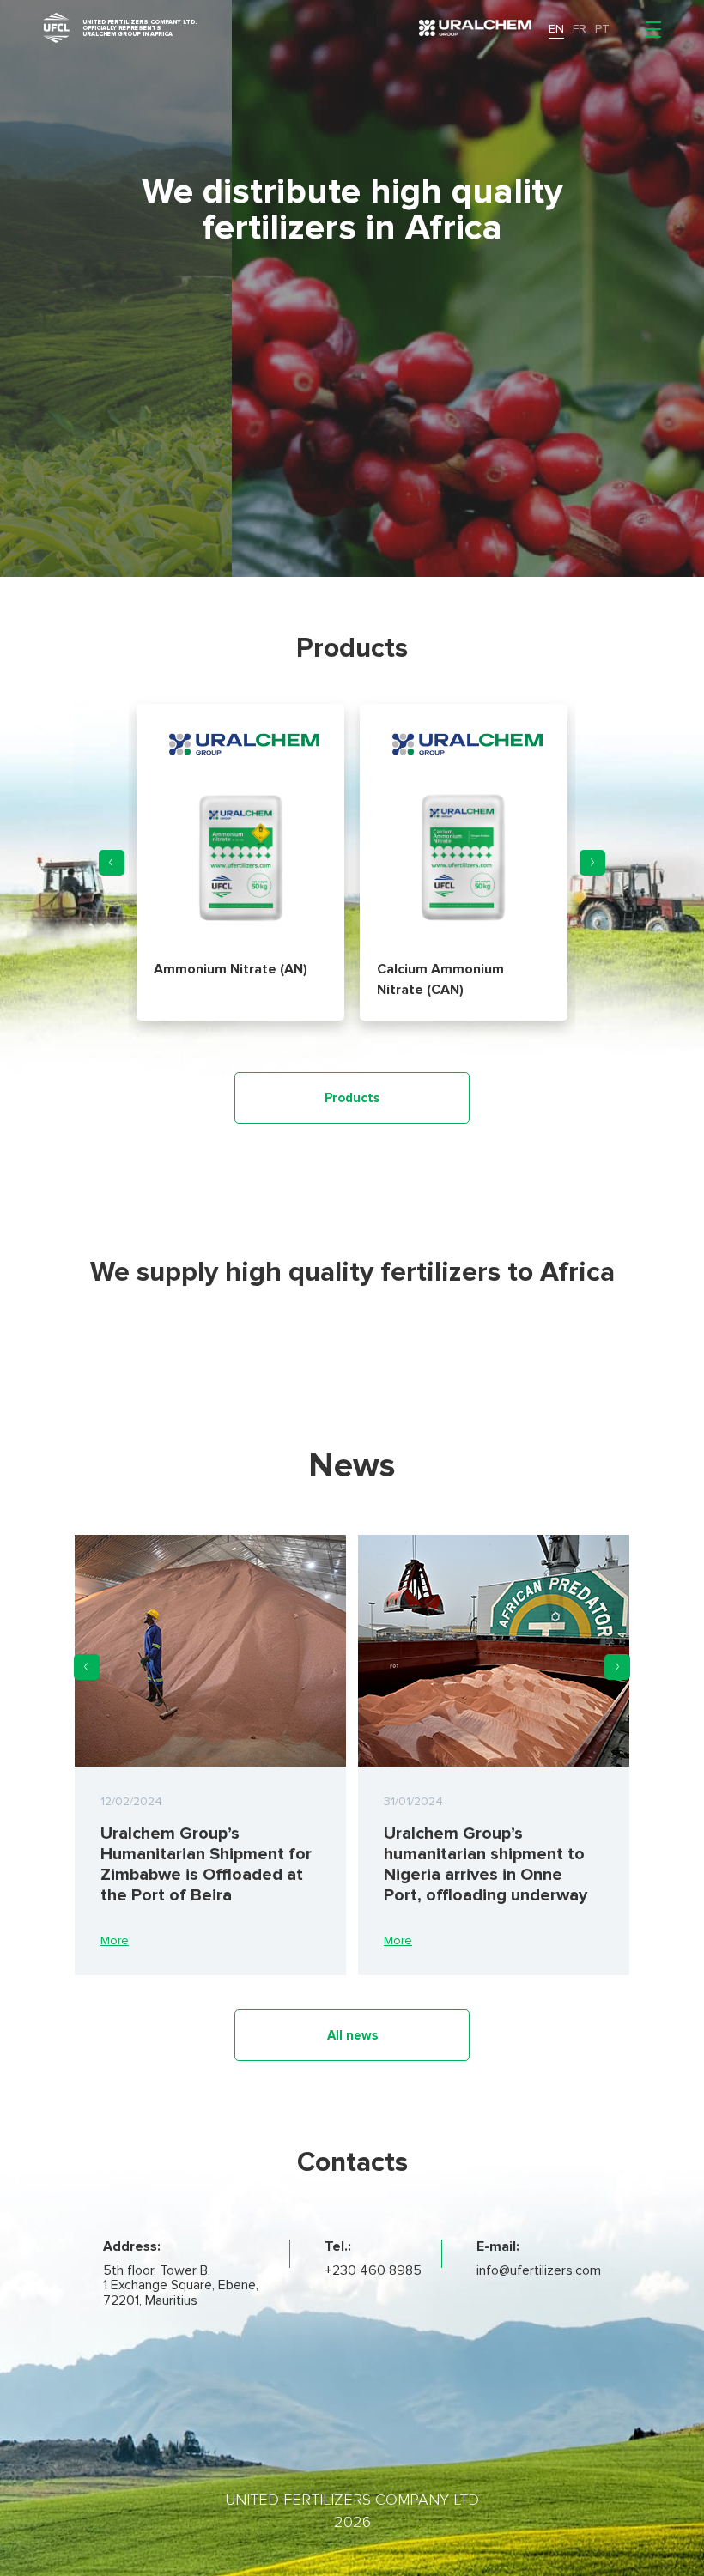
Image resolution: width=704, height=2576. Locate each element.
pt (602, 29)
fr (580, 29)
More (115, 1940)
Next (592, 863)
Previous (112, 863)
